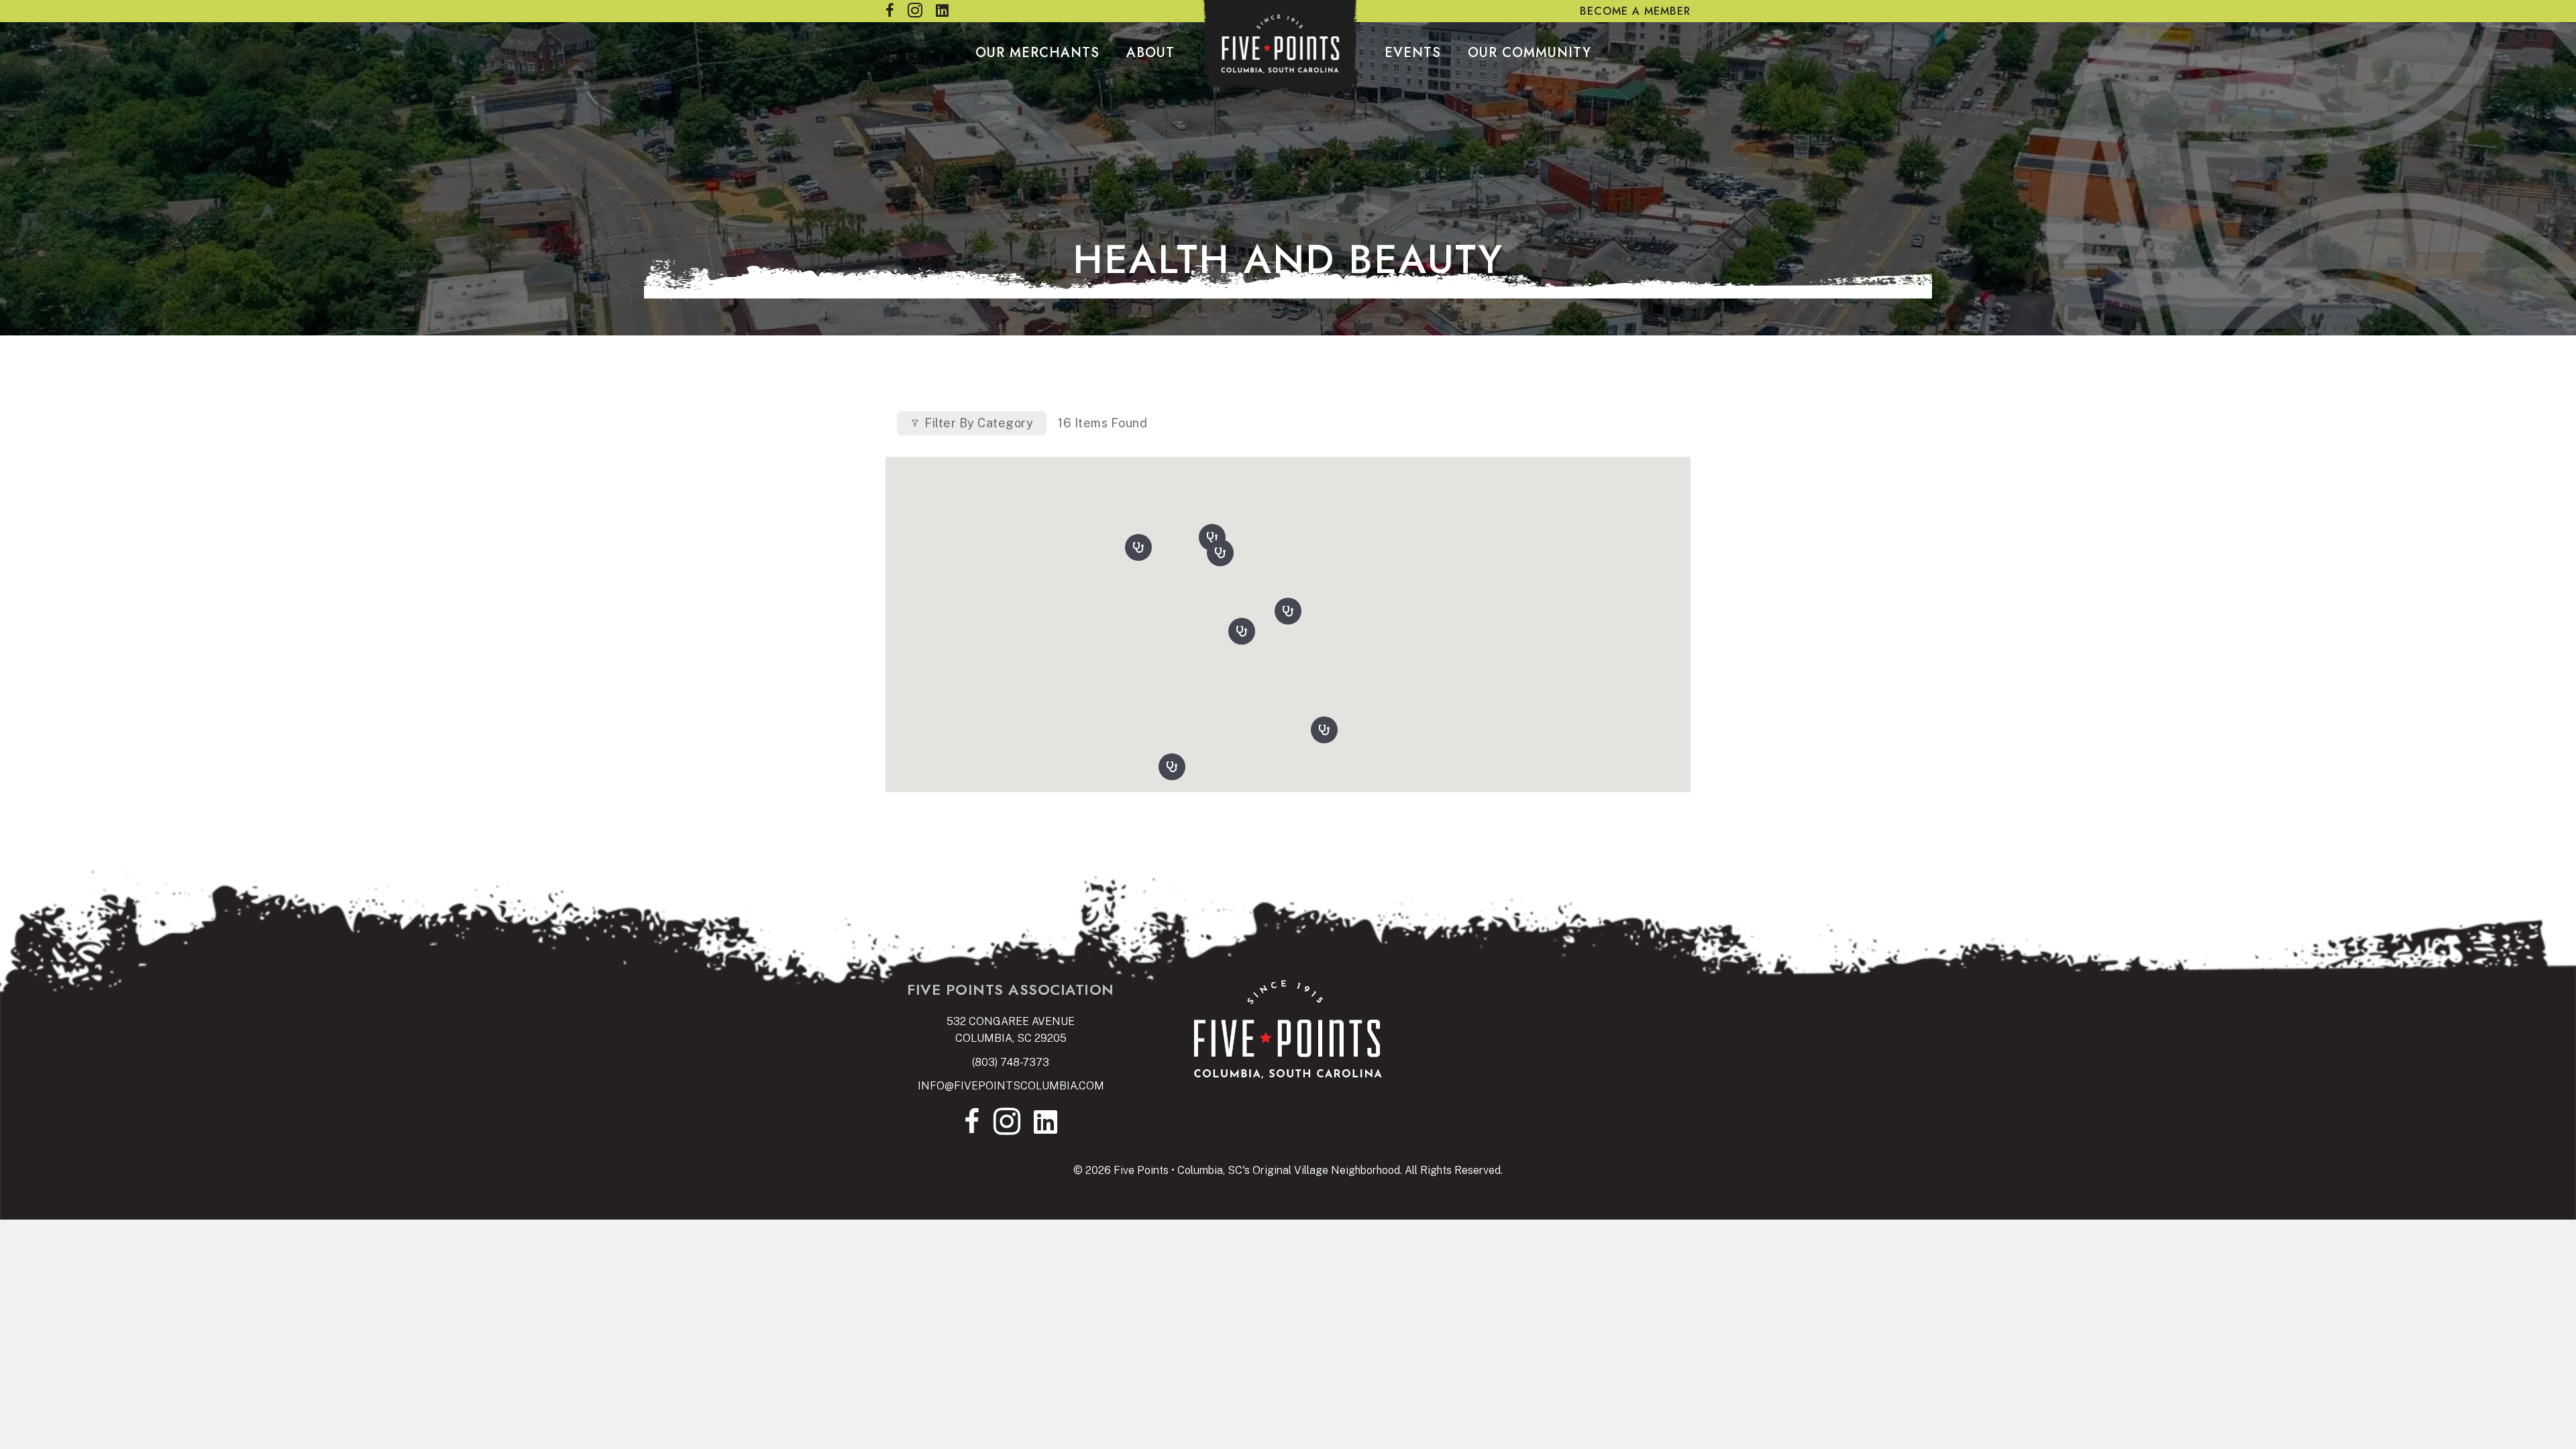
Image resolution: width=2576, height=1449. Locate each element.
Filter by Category (979, 423)
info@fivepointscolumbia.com (1011, 1086)
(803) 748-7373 (1011, 1062)
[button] (1288, 608)
